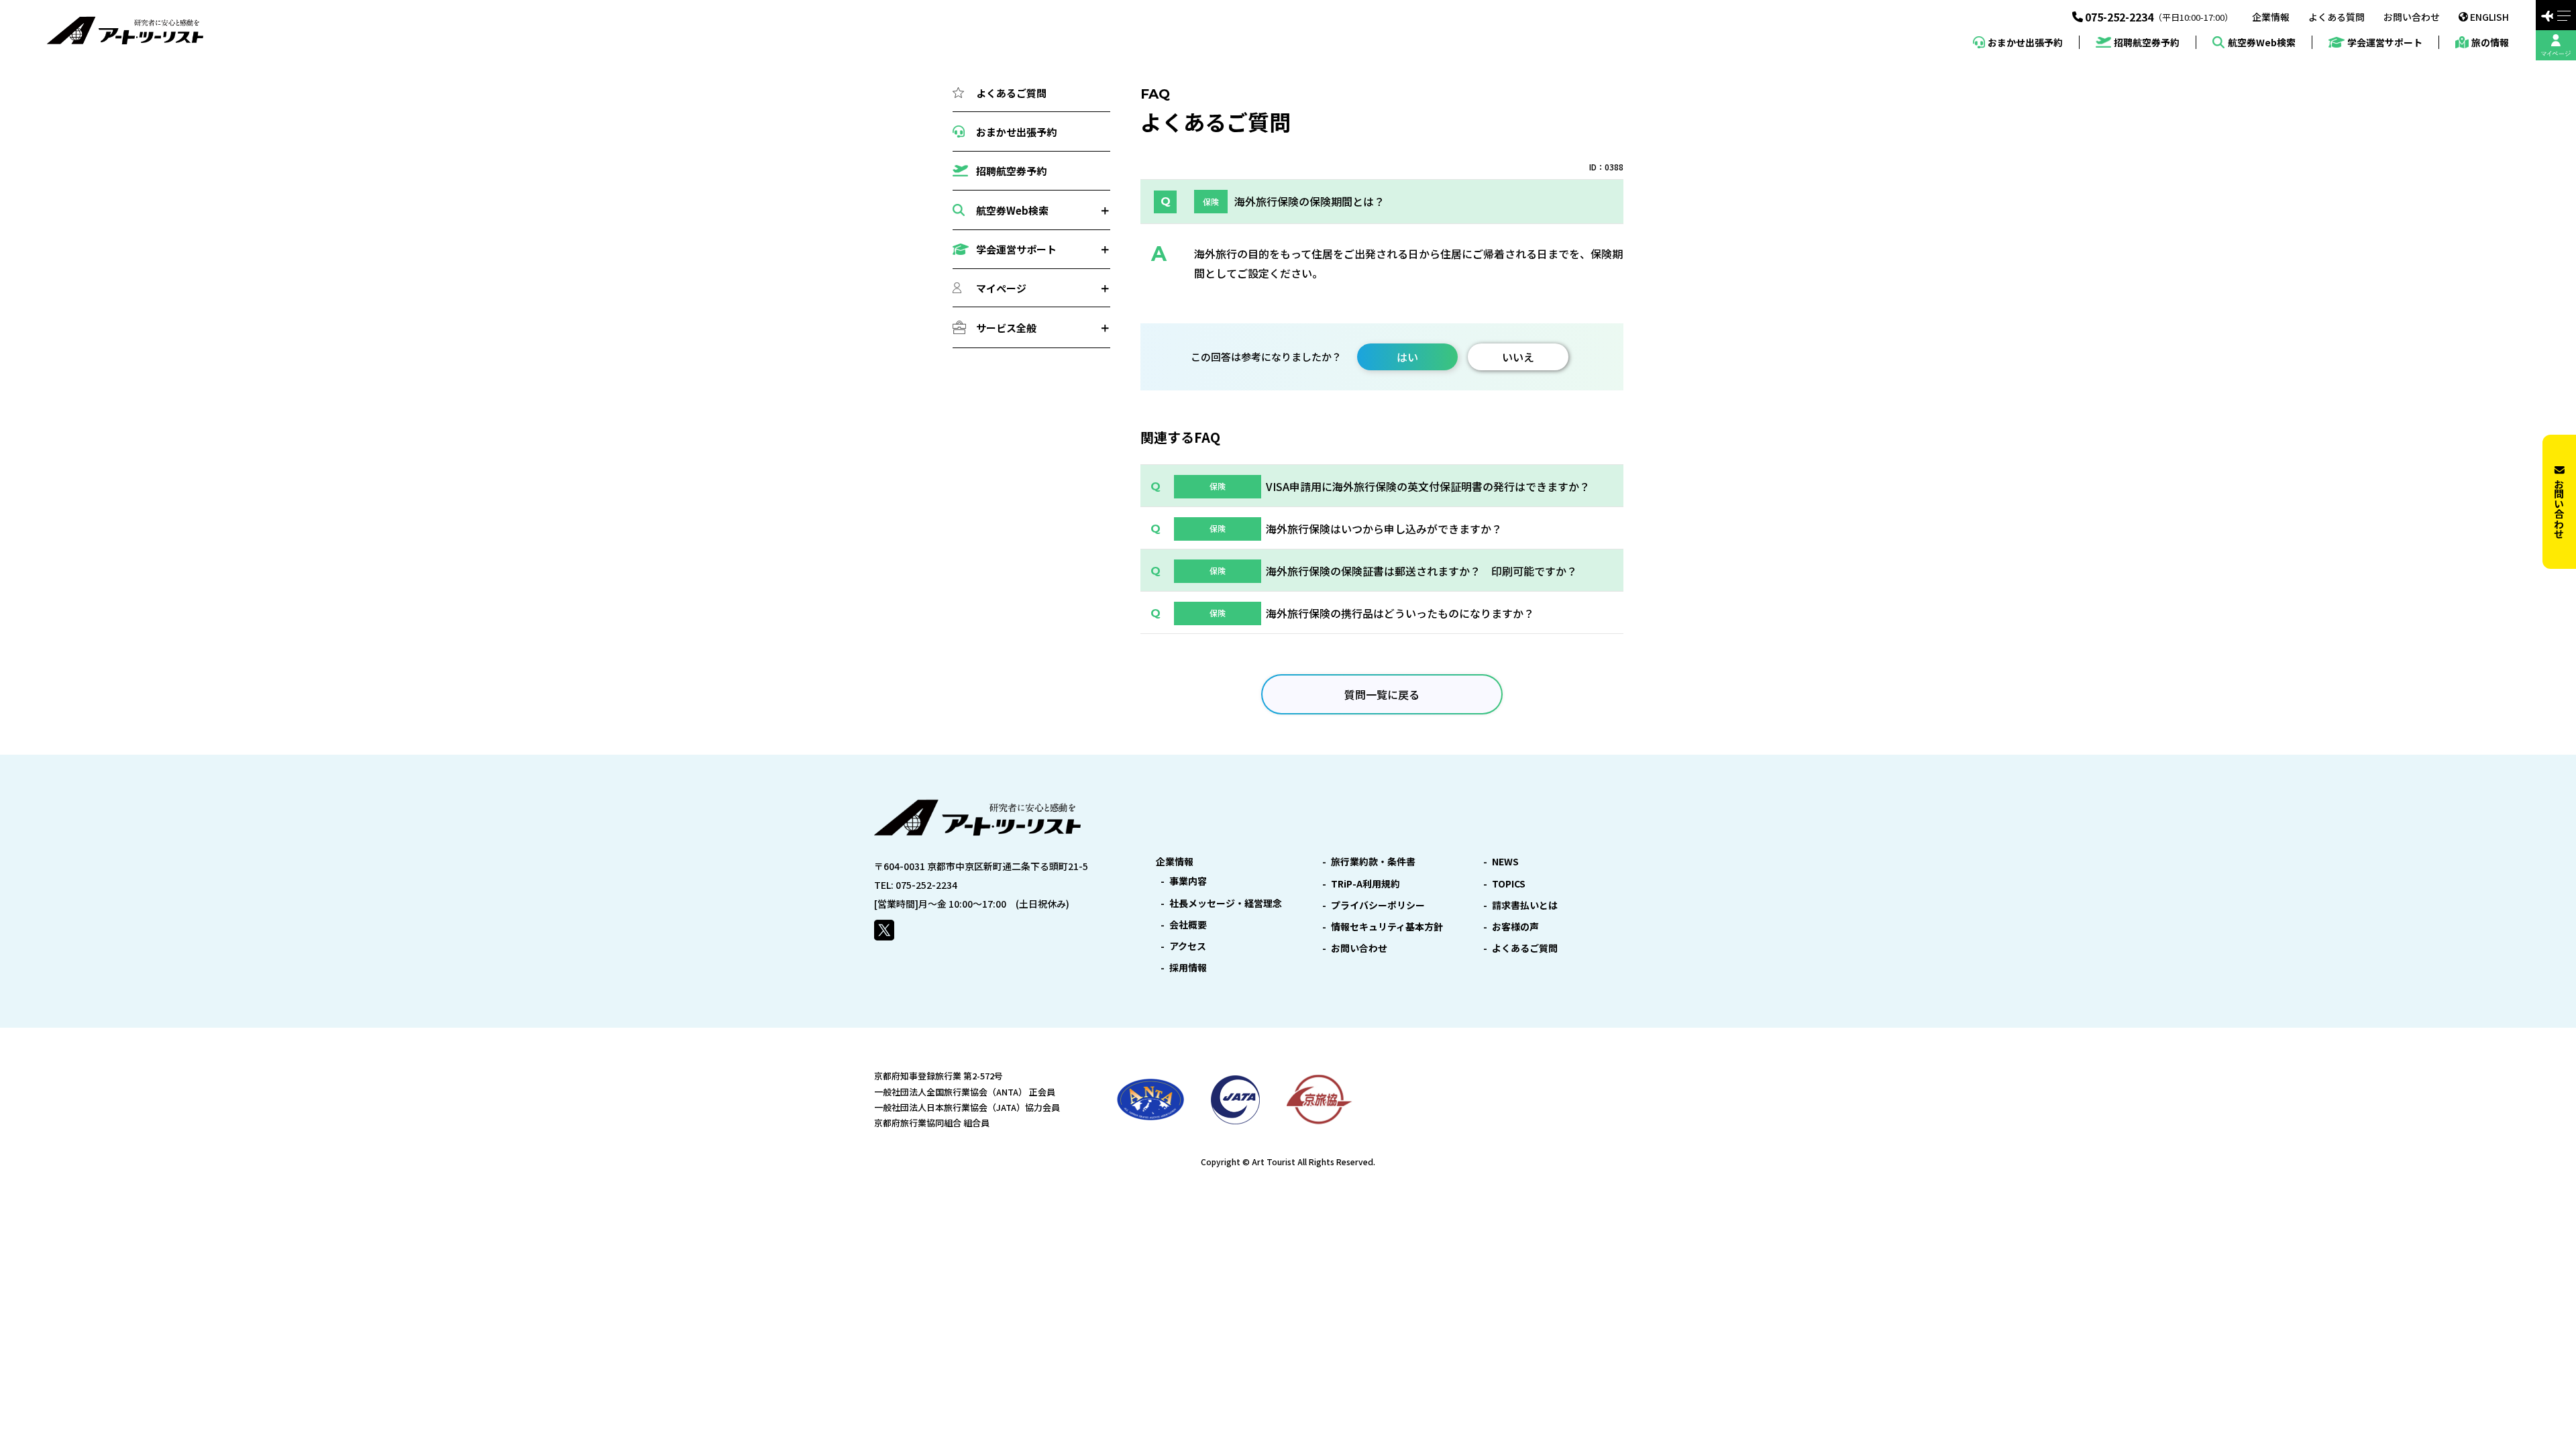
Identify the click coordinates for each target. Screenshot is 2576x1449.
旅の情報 (2490, 42)
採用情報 (1188, 967)
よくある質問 (2337, 17)
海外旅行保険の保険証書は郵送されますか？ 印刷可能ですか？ (1421, 571)
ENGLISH (2489, 17)
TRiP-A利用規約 (1365, 883)
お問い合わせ (2412, 17)
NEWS (1505, 861)
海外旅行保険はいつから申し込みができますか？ (1384, 529)
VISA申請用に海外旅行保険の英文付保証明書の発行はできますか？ (1428, 486)
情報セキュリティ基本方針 (1387, 926)
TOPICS (1509, 883)
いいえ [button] (1518, 357)
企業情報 (2271, 17)
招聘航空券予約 (2147, 43)
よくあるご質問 (1011, 93)
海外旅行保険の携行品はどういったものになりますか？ (1400, 613)
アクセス (1188, 946)
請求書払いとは (1525, 905)
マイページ (1001, 288)
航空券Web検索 (2261, 42)
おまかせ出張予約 (2025, 42)
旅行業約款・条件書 (1373, 861)
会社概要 (1188, 924)
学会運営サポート (2385, 43)
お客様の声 (1515, 926)
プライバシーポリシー (1378, 905)
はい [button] (1407, 357)
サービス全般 (1006, 328)
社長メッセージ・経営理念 (1226, 903)
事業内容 (1188, 881)
